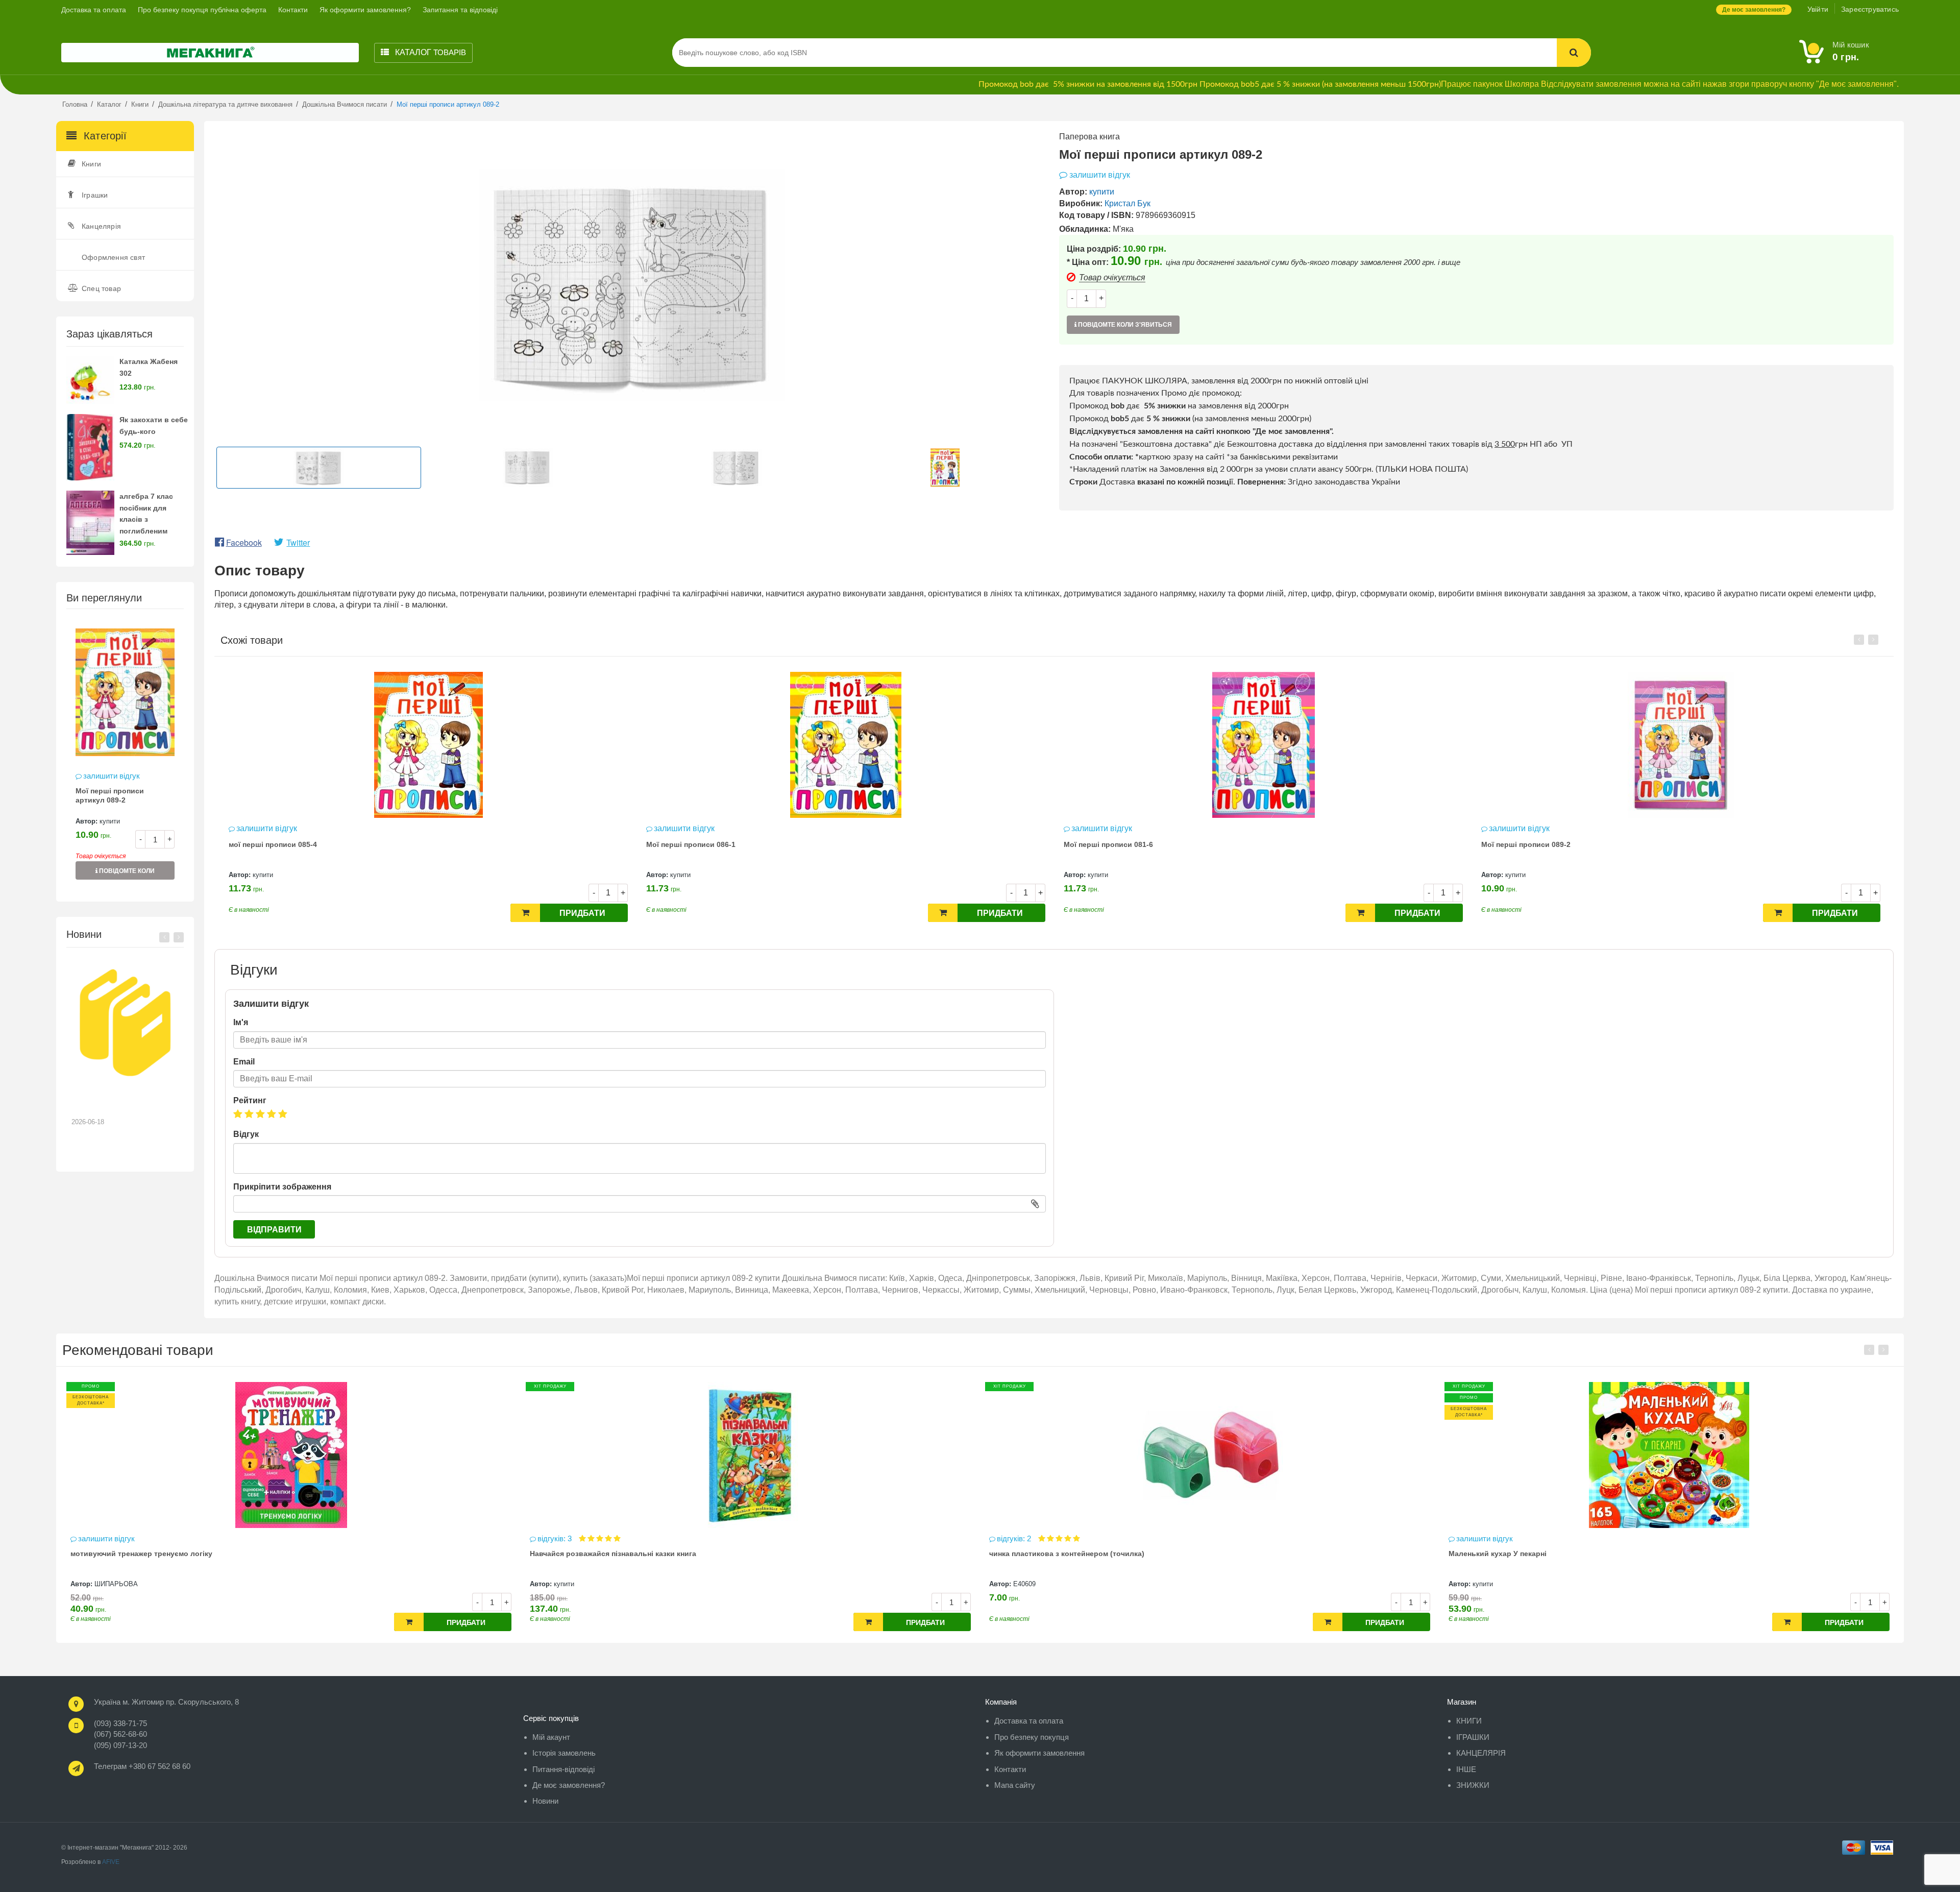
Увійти (1818, 9)
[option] (125, 755)
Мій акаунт (551, 1737)
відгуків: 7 (1474, 1538)
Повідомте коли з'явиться (126, 874)
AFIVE (111, 1862)
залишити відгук (112, 776)
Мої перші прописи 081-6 (691, 844)
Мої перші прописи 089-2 (1108, 844)
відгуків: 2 (556, 1538)
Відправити (274, 1230)
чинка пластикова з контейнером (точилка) (607, 1554)
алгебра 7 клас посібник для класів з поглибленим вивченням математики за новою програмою (153, 531)
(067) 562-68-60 (120, 1734)
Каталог (430, 52)
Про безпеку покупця (1032, 1737)
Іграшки (95, 195)
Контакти (293, 10)
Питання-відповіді (563, 1769)
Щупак (1483, 1584)
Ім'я (241, 1022)
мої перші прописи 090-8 (1525, 844)
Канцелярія (101, 226)
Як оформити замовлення (1039, 1753)
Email (244, 1062)
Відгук (246, 1134)
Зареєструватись (1870, 9)
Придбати (582, 913)
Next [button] (179, 937)
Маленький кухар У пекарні (1038, 1554)
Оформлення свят (113, 257)
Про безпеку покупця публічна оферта (202, 10)
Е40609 (565, 1584)
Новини (545, 1801)
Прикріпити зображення (282, 1187)
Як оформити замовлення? (365, 10)
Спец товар (101, 288)
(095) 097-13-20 (120, 1745)
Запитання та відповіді (460, 10)
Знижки (1473, 1785)
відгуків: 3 (96, 1538)
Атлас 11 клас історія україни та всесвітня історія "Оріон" (1553, 1554)
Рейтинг (250, 1100)
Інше (1466, 1769)
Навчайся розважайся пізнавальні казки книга (154, 1554)
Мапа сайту (1015, 1785)
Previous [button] (164, 937)
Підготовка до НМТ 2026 (120, 1097)
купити (110, 821)
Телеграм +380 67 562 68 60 (142, 1766)
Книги (91, 164)
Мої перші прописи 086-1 (273, 844)
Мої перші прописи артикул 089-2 (110, 795)
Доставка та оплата (94, 10)
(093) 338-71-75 (120, 1723)
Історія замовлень (564, 1753)
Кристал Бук (1128, 203)
